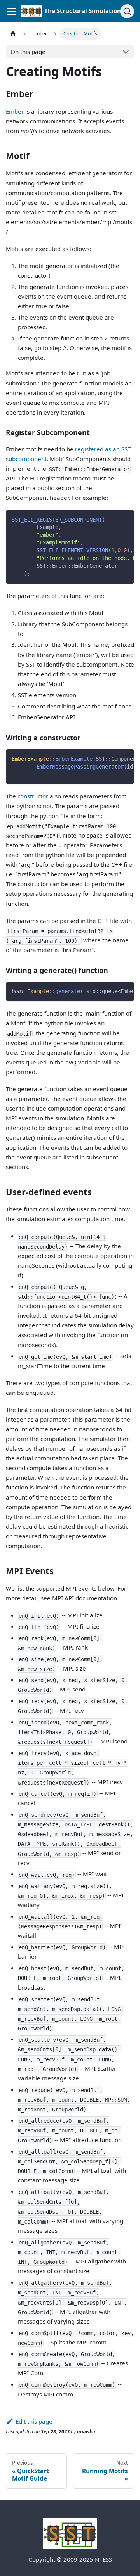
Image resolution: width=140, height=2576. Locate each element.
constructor (33, 796)
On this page (28, 52)
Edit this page (34, 2421)
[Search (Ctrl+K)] (127, 11)
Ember (15, 111)
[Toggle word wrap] (112, 519)
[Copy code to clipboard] (125, 519)
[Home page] (13, 34)
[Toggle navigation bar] (12, 11)
